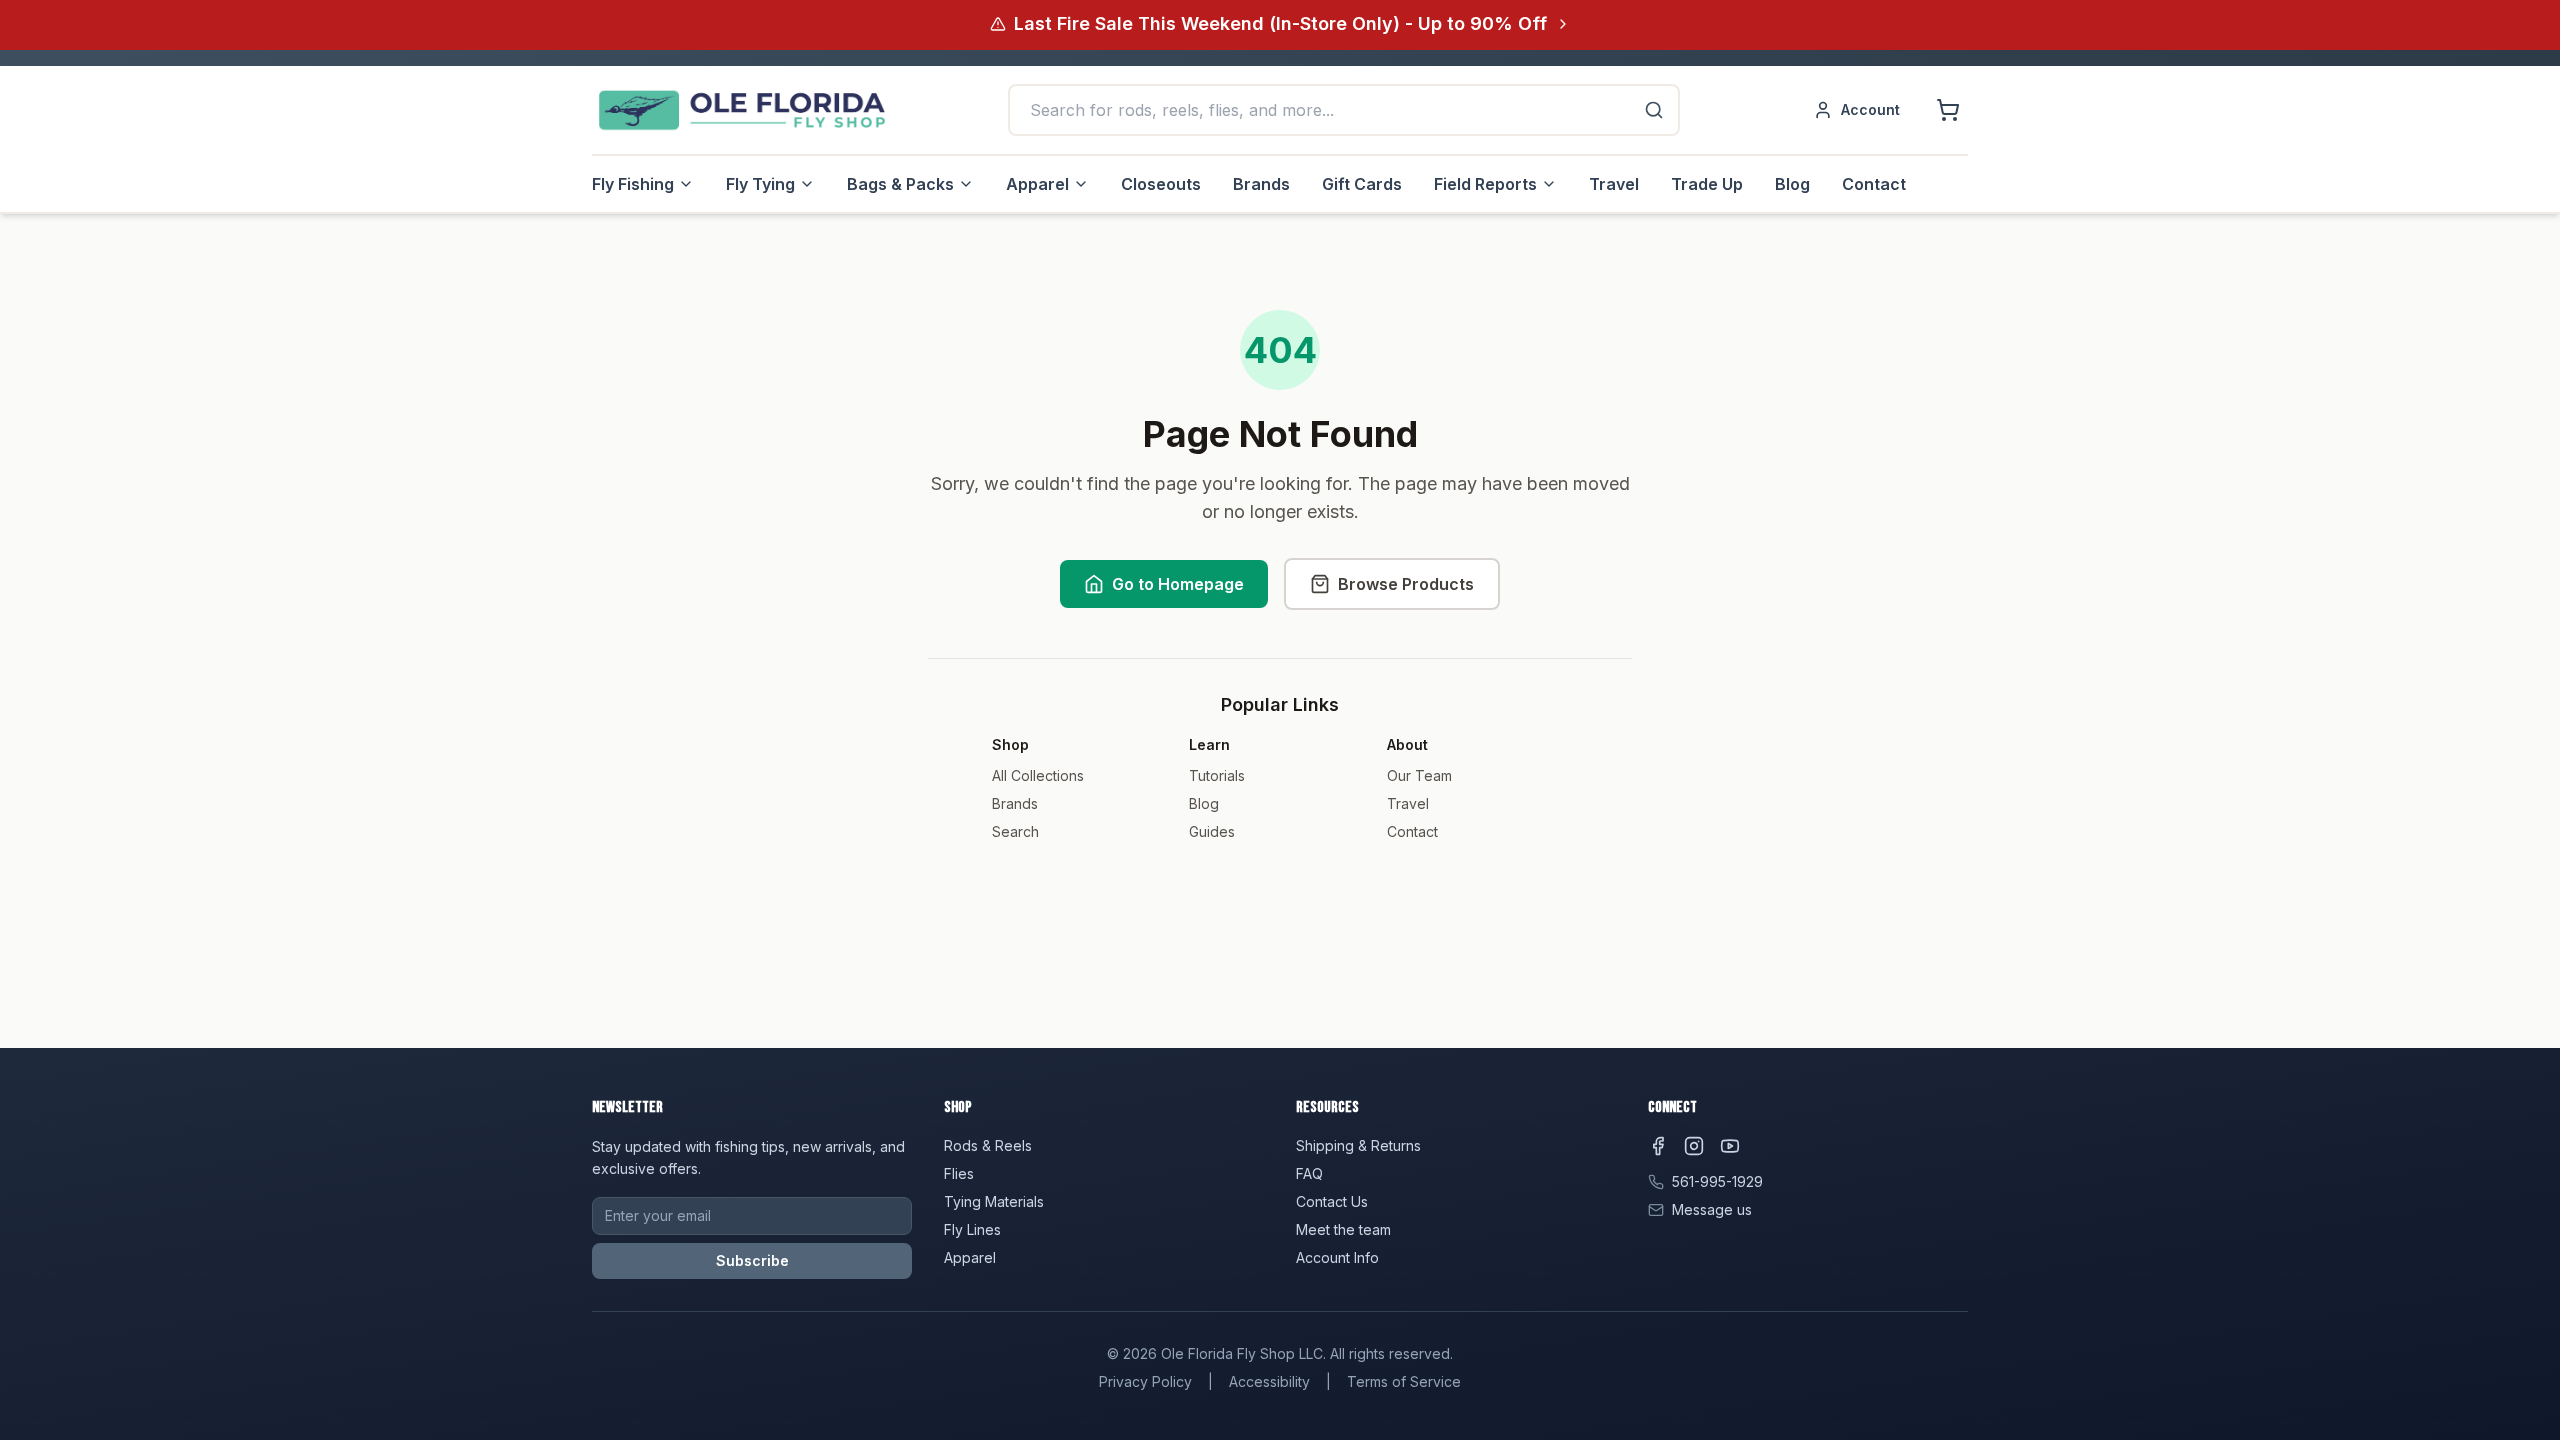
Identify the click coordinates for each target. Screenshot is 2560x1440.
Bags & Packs (900, 184)
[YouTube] (1730, 1146)
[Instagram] (1694, 1146)
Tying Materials (994, 1201)
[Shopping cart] (1948, 110)
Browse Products (1406, 584)
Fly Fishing (633, 184)
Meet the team (1343, 1229)
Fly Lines (972, 1229)
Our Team (1419, 775)
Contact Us (1332, 1201)
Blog (1792, 184)
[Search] (1654, 110)
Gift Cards (1362, 184)
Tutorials (1217, 775)
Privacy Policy (1145, 1381)
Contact (1874, 184)
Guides (1212, 831)
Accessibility (1269, 1381)
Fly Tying (760, 184)
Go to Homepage (1178, 584)
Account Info (1337, 1257)
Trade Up (1707, 184)
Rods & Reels (988, 1145)
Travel (1614, 184)
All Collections (1038, 775)
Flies (959, 1173)
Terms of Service (1404, 1381)
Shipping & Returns (1358, 1145)
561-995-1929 (1717, 1181)
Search (1015, 831)
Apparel (1037, 184)
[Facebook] (1658, 1146)
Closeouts (1161, 184)
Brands (1261, 184)
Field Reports (1485, 184)
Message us (1712, 1209)
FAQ (1309, 1173)
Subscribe (752, 1260)
